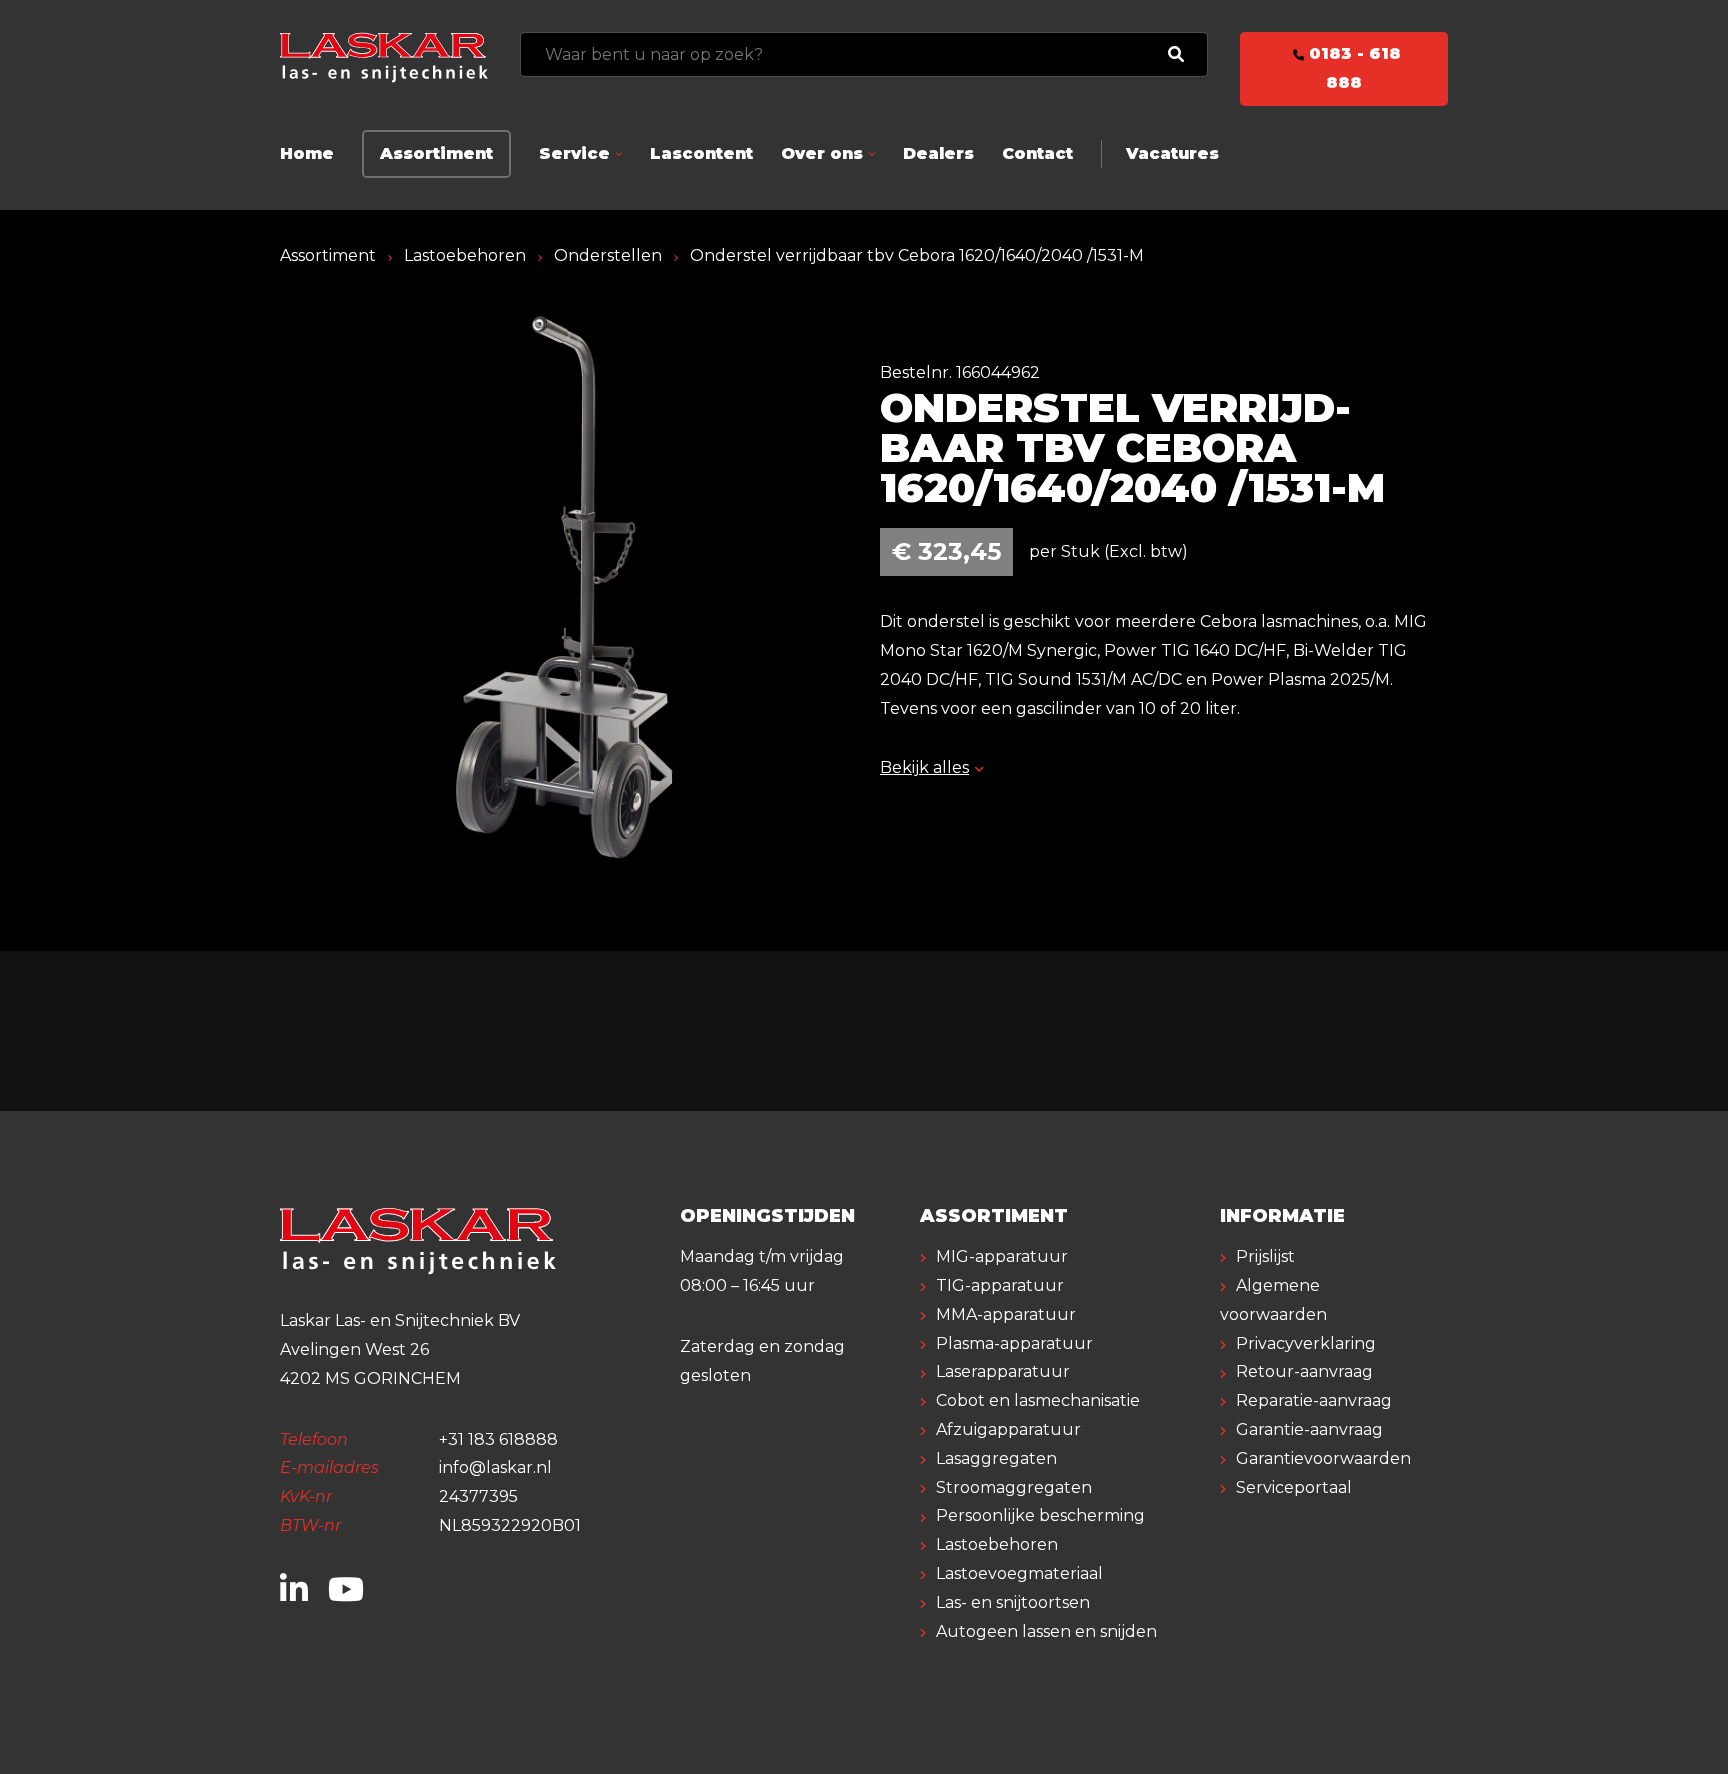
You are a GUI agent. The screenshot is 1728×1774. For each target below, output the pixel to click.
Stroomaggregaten (1014, 1487)
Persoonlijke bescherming (1040, 1515)
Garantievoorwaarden (1323, 1458)
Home (307, 153)
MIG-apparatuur (1002, 1256)
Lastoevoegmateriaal (1019, 1573)
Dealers (938, 153)
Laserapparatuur (1003, 1371)
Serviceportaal (1294, 1487)
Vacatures (1172, 153)
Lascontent (701, 153)
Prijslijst (1265, 1256)
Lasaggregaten (996, 1458)
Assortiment (436, 153)
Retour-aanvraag (1304, 1371)
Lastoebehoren (465, 255)
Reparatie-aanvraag (1314, 1400)
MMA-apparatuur (1006, 1314)
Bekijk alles (924, 767)
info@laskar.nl (495, 1467)
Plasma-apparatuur (1014, 1343)
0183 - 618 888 (1352, 68)
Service (574, 153)
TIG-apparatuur (1000, 1285)
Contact (1037, 153)
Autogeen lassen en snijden (1046, 1631)
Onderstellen (608, 255)
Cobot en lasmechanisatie (1038, 1400)
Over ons (822, 153)
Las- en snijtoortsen (1013, 1602)
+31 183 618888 (498, 1439)
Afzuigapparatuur (1008, 1429)
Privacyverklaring (1306, 1343)
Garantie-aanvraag (1309, 1429)
